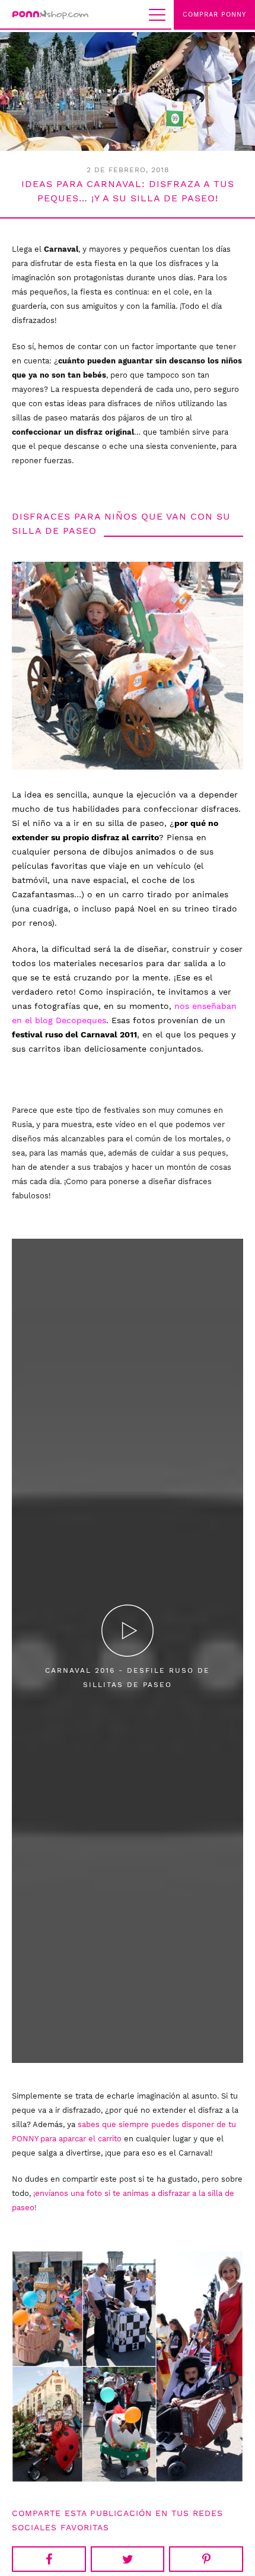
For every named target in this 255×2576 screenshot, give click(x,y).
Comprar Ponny (214, 15)
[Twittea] (128, 2559)
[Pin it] (206, 2559)
